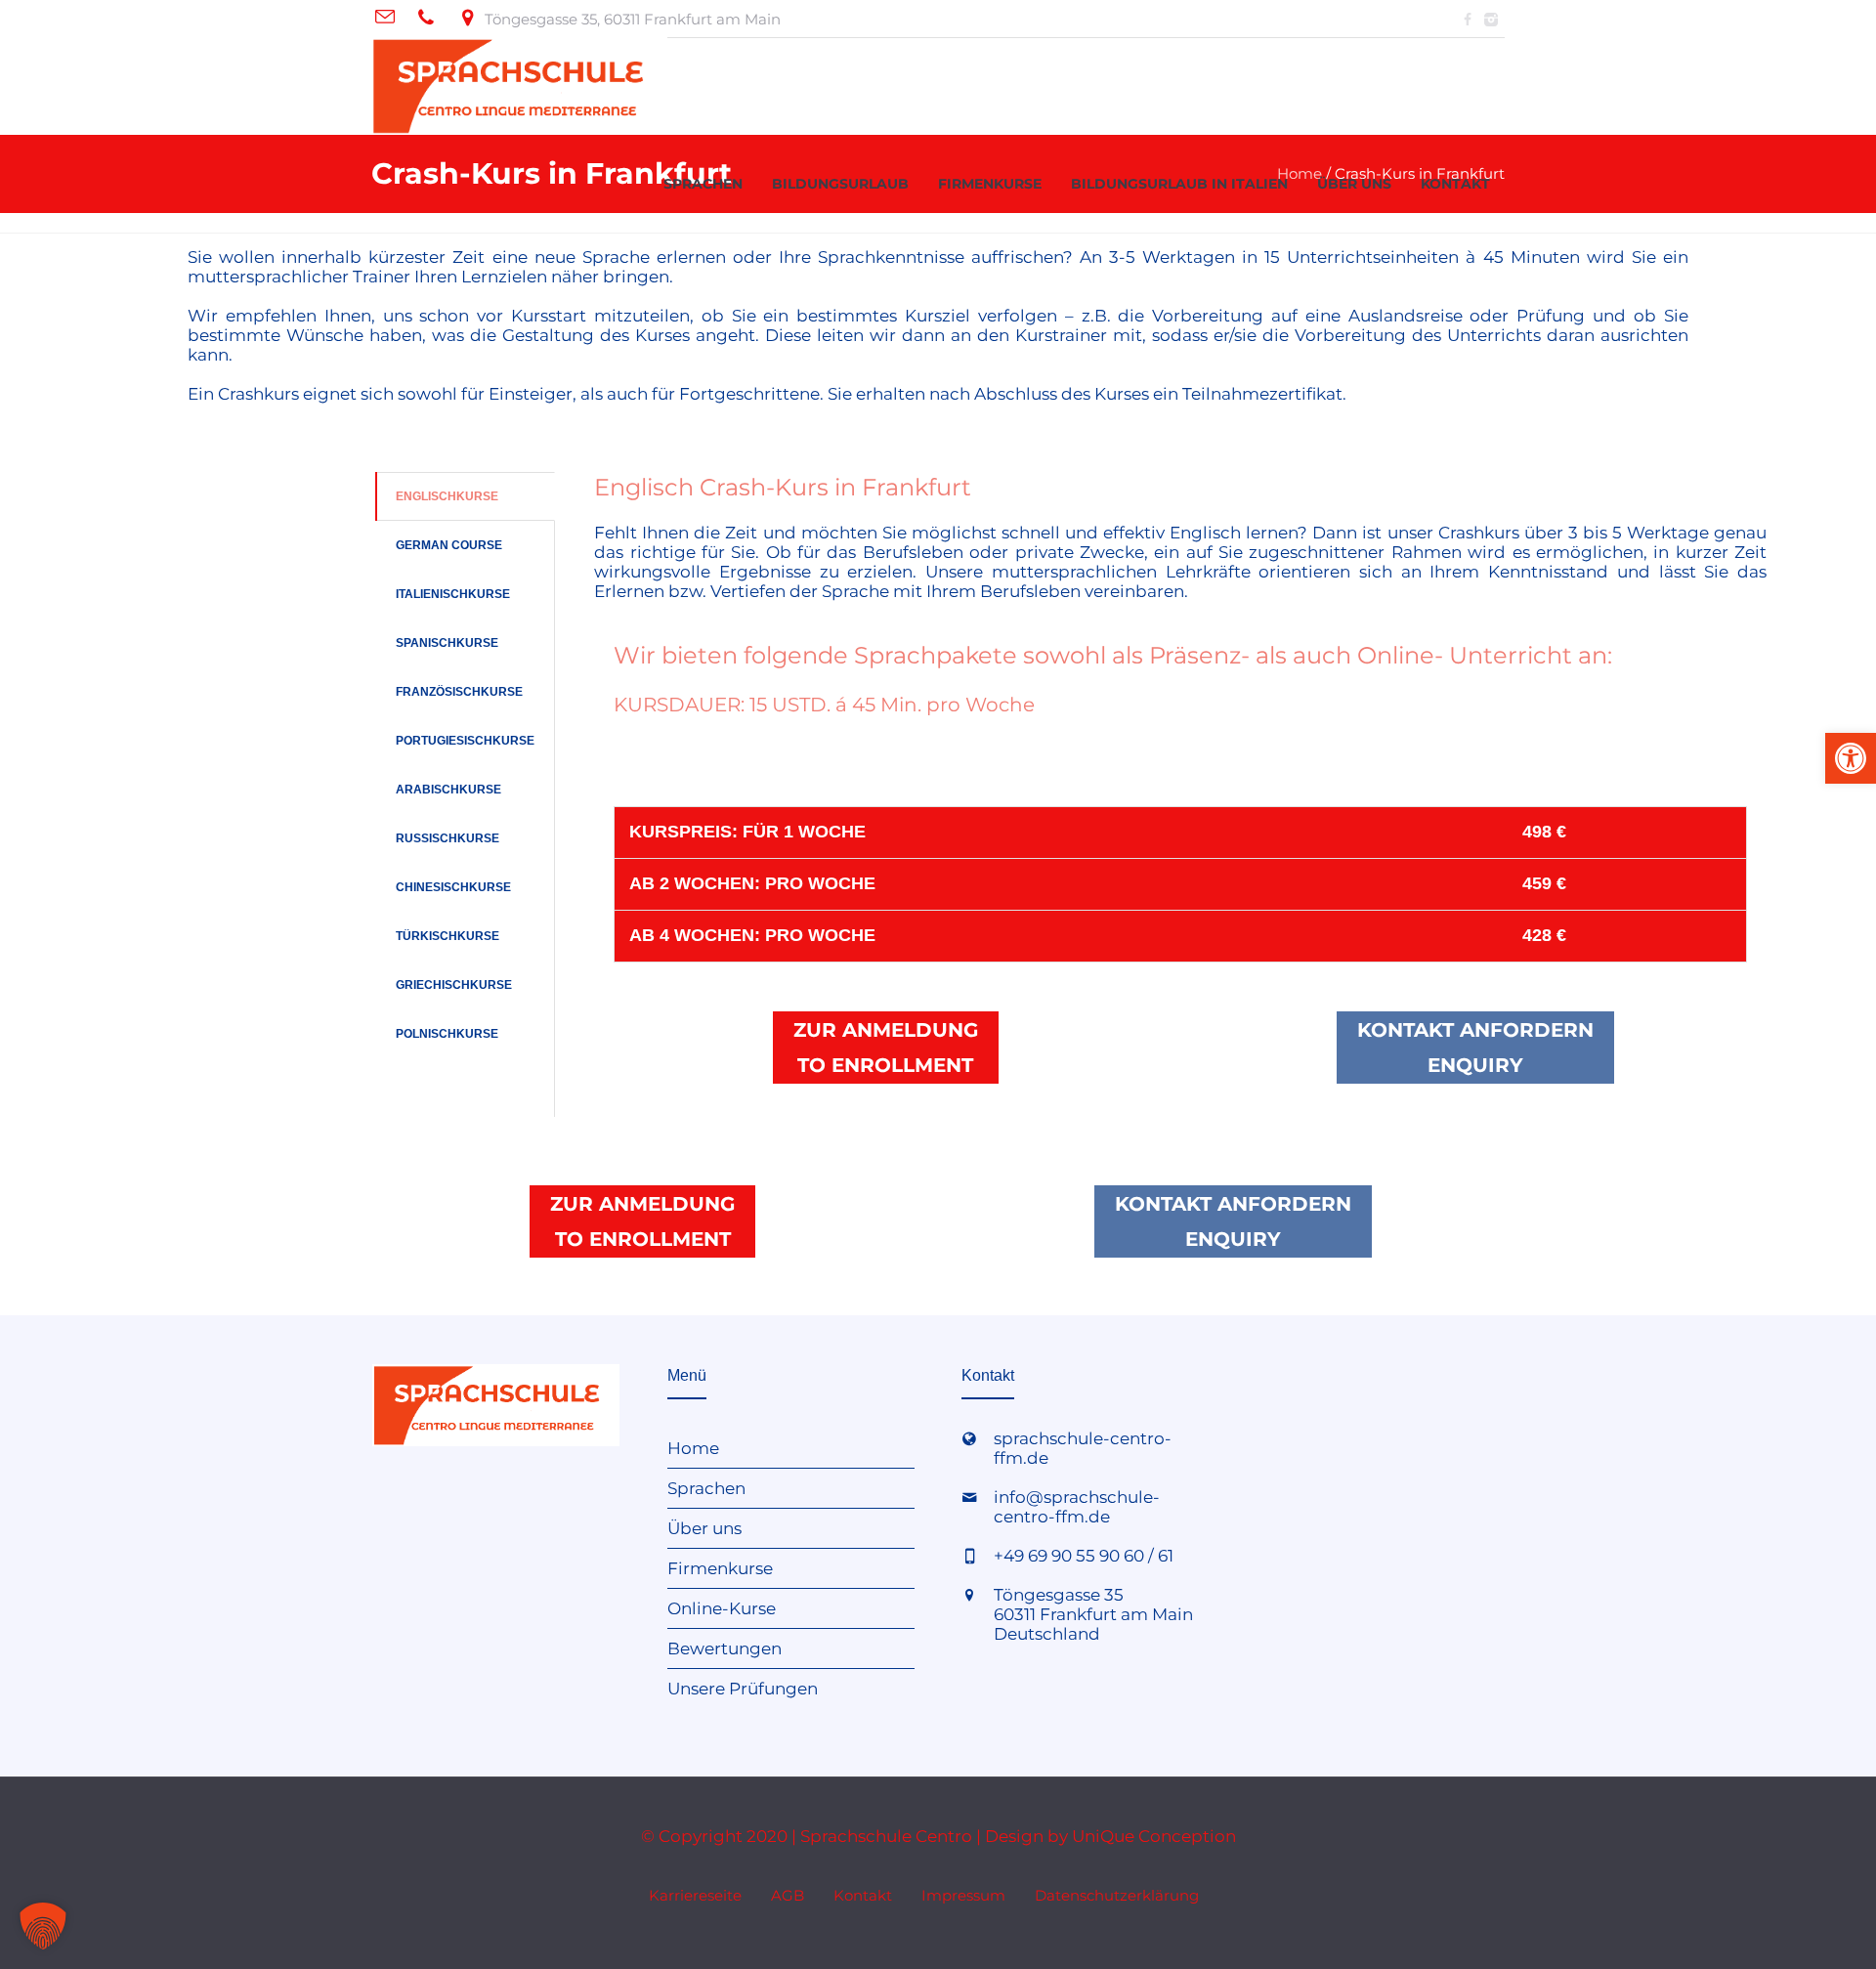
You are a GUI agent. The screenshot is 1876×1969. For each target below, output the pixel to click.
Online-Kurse (722, 1608)
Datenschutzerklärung (1117, 1895)
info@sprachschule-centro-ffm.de (1077, 1507)
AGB (788, 1895)
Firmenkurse (720, 1568)
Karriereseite (695, 1895)
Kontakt (863, 1895)
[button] (43, 1926)
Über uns (704, 1528)
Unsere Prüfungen (743, 1689)
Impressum (963, 1895)
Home (693, 1448)
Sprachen (706, 1488)
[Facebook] (1468, 20)
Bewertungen (725, 1648)
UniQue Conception (1154, 1836)
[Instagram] (1491, 20)
